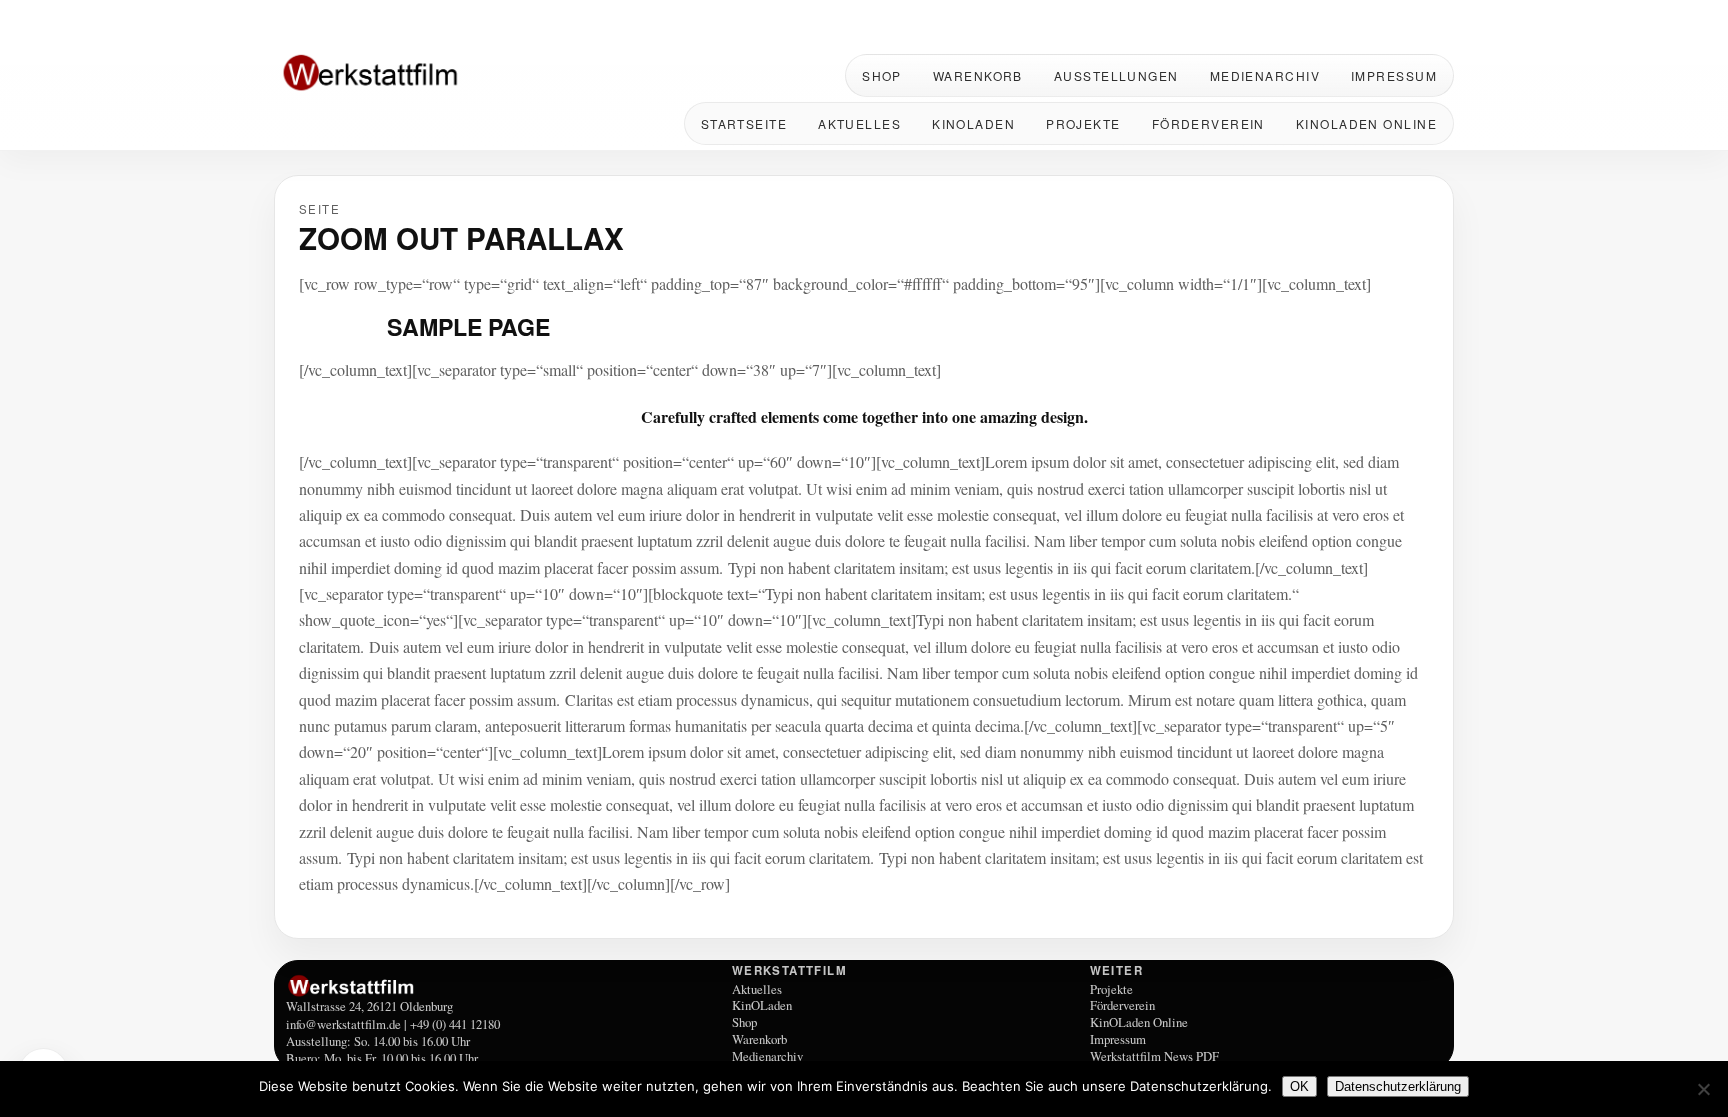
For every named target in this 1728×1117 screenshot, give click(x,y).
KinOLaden (973, 123)
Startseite (744, 123)
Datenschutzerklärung (1398, 1086)
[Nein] (1703, 1089)
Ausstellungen (1116, 75)
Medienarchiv (1265, 75)
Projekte (1083, 123)
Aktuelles (859, 123)
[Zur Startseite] (404, 75)
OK (1299, 1086)
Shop (882, 75)
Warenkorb (978, 75)
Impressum (1394, 75)
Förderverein (1208, 123)
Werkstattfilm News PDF (1154, 1056)
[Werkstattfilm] (506, 986)
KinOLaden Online (1366, 123)
